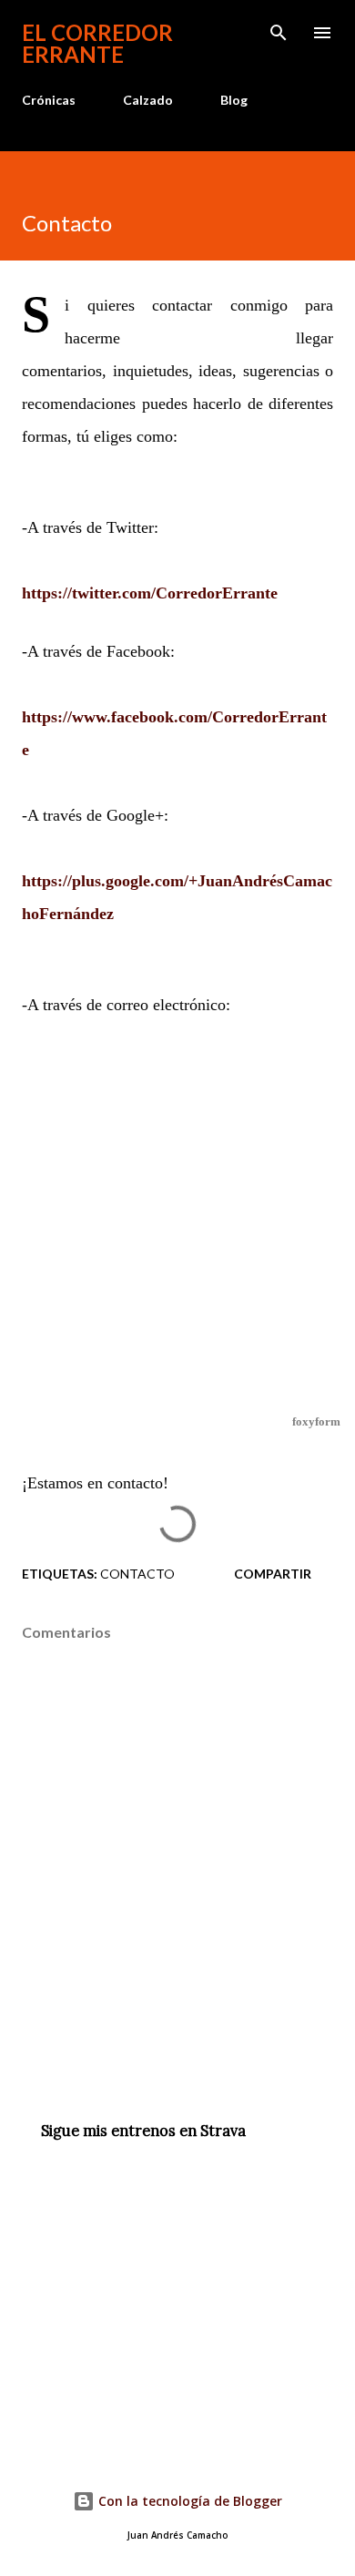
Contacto (137, 1574)
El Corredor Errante (97, 43)
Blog (234, 100)
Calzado (148, 100)
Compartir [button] (273, 1574)
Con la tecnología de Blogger (188, 2501)
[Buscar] (279, 33)
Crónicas (49, 100)
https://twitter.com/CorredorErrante (150, 593)
